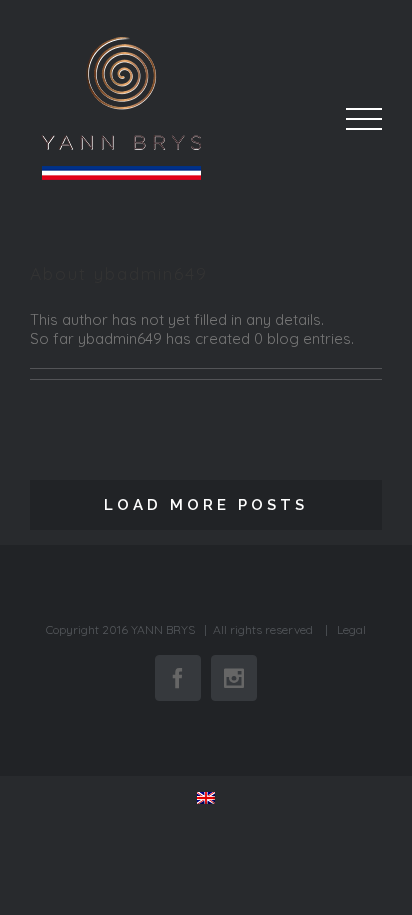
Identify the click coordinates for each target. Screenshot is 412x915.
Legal (351, 629)
